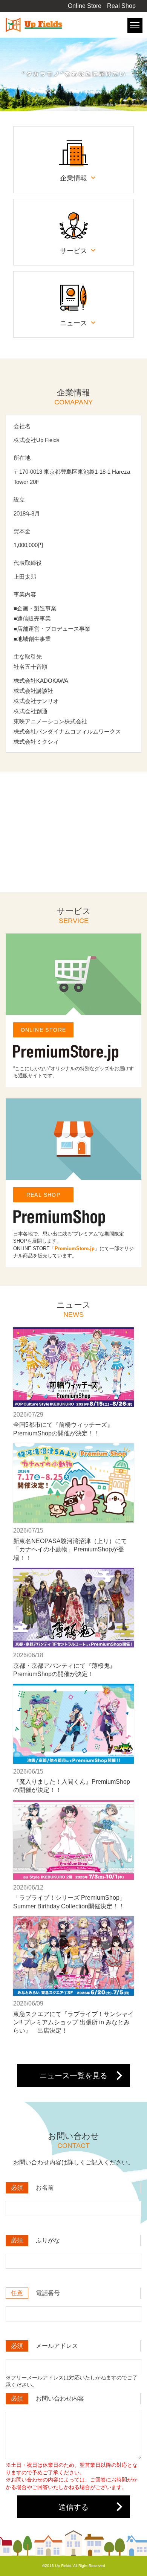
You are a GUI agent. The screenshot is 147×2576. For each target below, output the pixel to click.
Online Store (85, 6)
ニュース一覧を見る (73, 2076)
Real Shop (121, 6)
